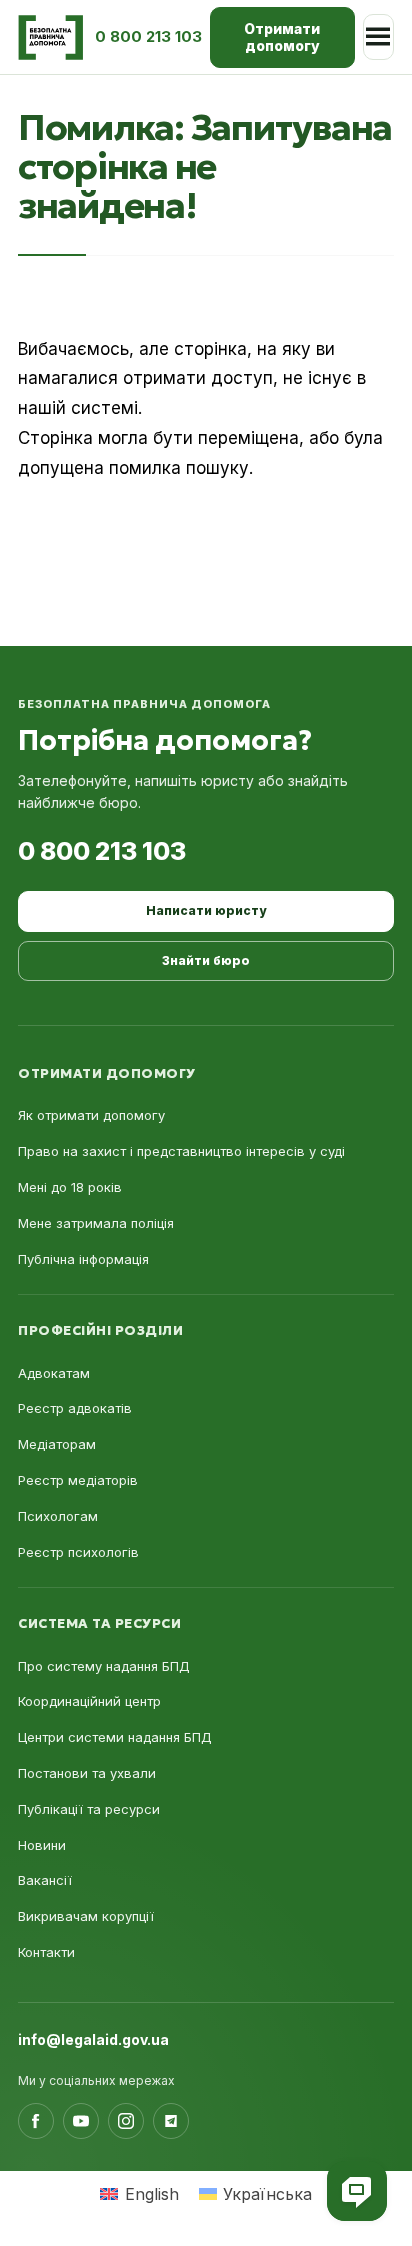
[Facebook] (36, 2121)
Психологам (58, 1516)
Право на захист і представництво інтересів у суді (181, 1151)
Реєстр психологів (78, 1552)
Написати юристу (206, 910)
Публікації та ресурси (89, 1809)
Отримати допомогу (282, 37)
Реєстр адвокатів (75, 1408)
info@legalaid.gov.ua (93, 2039)
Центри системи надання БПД (115, 1737)
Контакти (46, 1952)
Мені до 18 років (70, 1187)
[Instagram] (126, 2121)
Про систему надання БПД (104, 1666)
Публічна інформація (83, 1259)
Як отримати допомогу (91, 1115)
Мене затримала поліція (96, 1223)
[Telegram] (171, 2121)
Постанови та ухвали (87, 1773)
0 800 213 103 (102, 851)
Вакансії (45, 1880)
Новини (42, 1845)
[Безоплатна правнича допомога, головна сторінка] (50, 37)
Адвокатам (54, 1373)
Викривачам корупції (86, 1916)
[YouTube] (81, 2121)
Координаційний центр (89, 1701)
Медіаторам (57, 1444)
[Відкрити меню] (378, 37)
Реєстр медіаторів (78, 1480)
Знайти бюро (206, 960)
